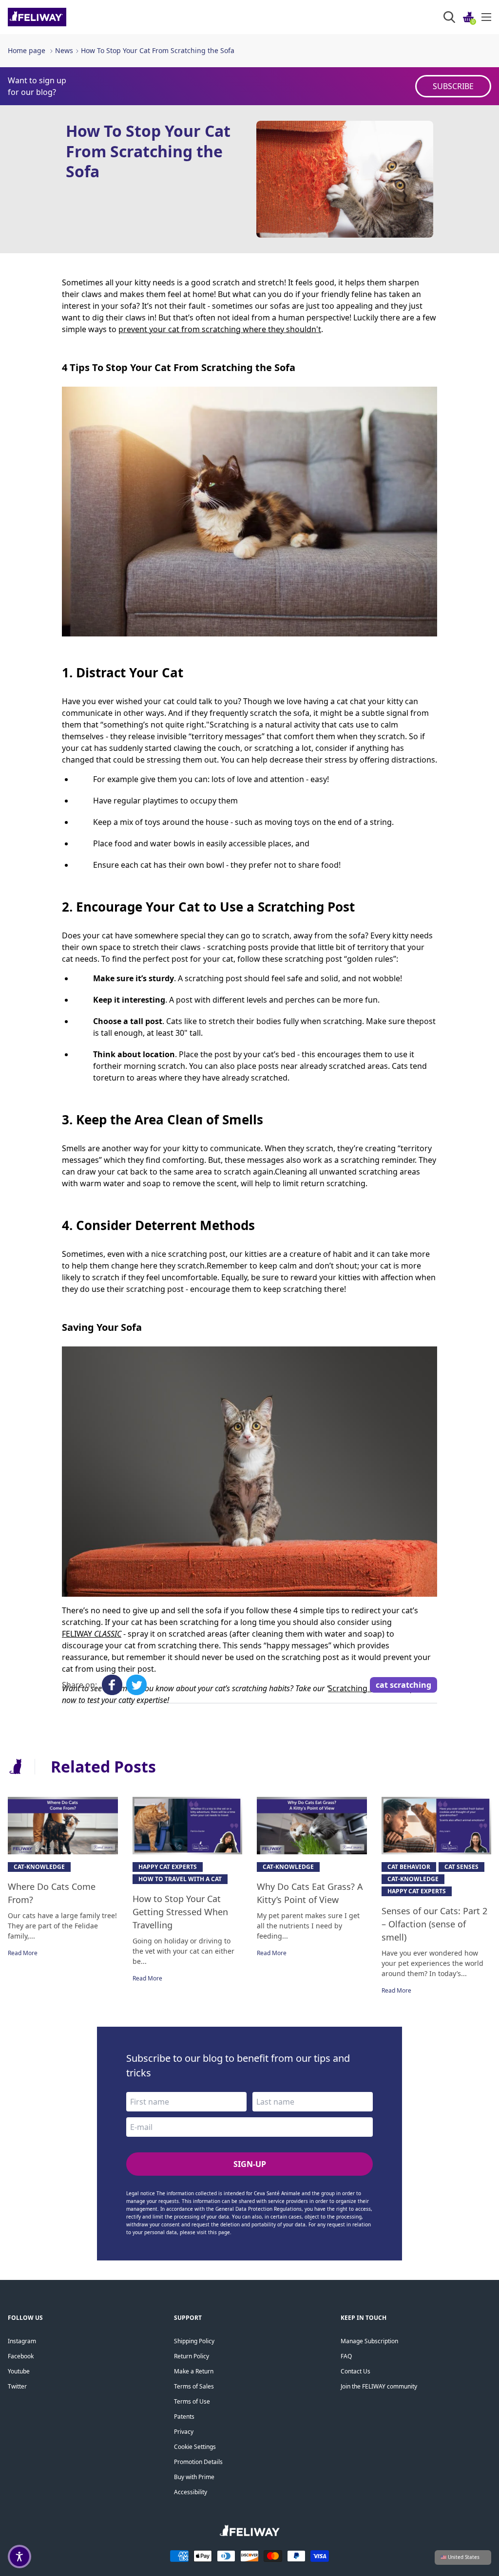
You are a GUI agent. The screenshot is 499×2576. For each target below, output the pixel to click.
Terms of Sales (194, 2386)
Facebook (21, 2356)
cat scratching (403, 1685)
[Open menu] (486, 17)
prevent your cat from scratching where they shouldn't (220, 329)
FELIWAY (78, 1634)
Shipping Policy (194, 2341)
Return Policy (192, 2356)
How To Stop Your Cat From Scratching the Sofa (158, 50)
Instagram (22, 2341)
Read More (23, 1953)
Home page (27, 50)
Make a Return (194, 2371)
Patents (184, 2417)
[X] (136, 1685)
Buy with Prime (194, 2477)
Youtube (19, 2371)
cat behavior (409, 1867)
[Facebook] (112, 1685)
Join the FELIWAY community (379, 2386)
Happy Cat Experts (168, 1867)
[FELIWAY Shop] (59, 17)
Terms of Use (192, 2401)
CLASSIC (108, 1634)
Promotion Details (198, 2462)
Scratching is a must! (366, 1688)
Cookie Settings (195, 2447)
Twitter (17, 2386)
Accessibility (191, 2492)
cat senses (461, 1867)
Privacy (184, 2432)
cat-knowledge (39, 1867)
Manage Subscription (369, 2341)
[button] (19, 2557)
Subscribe (453, 86)
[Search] (449, 17)
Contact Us (355, 2371)
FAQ (346, 2356)
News (64, 50)
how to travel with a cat (180, 1879)
